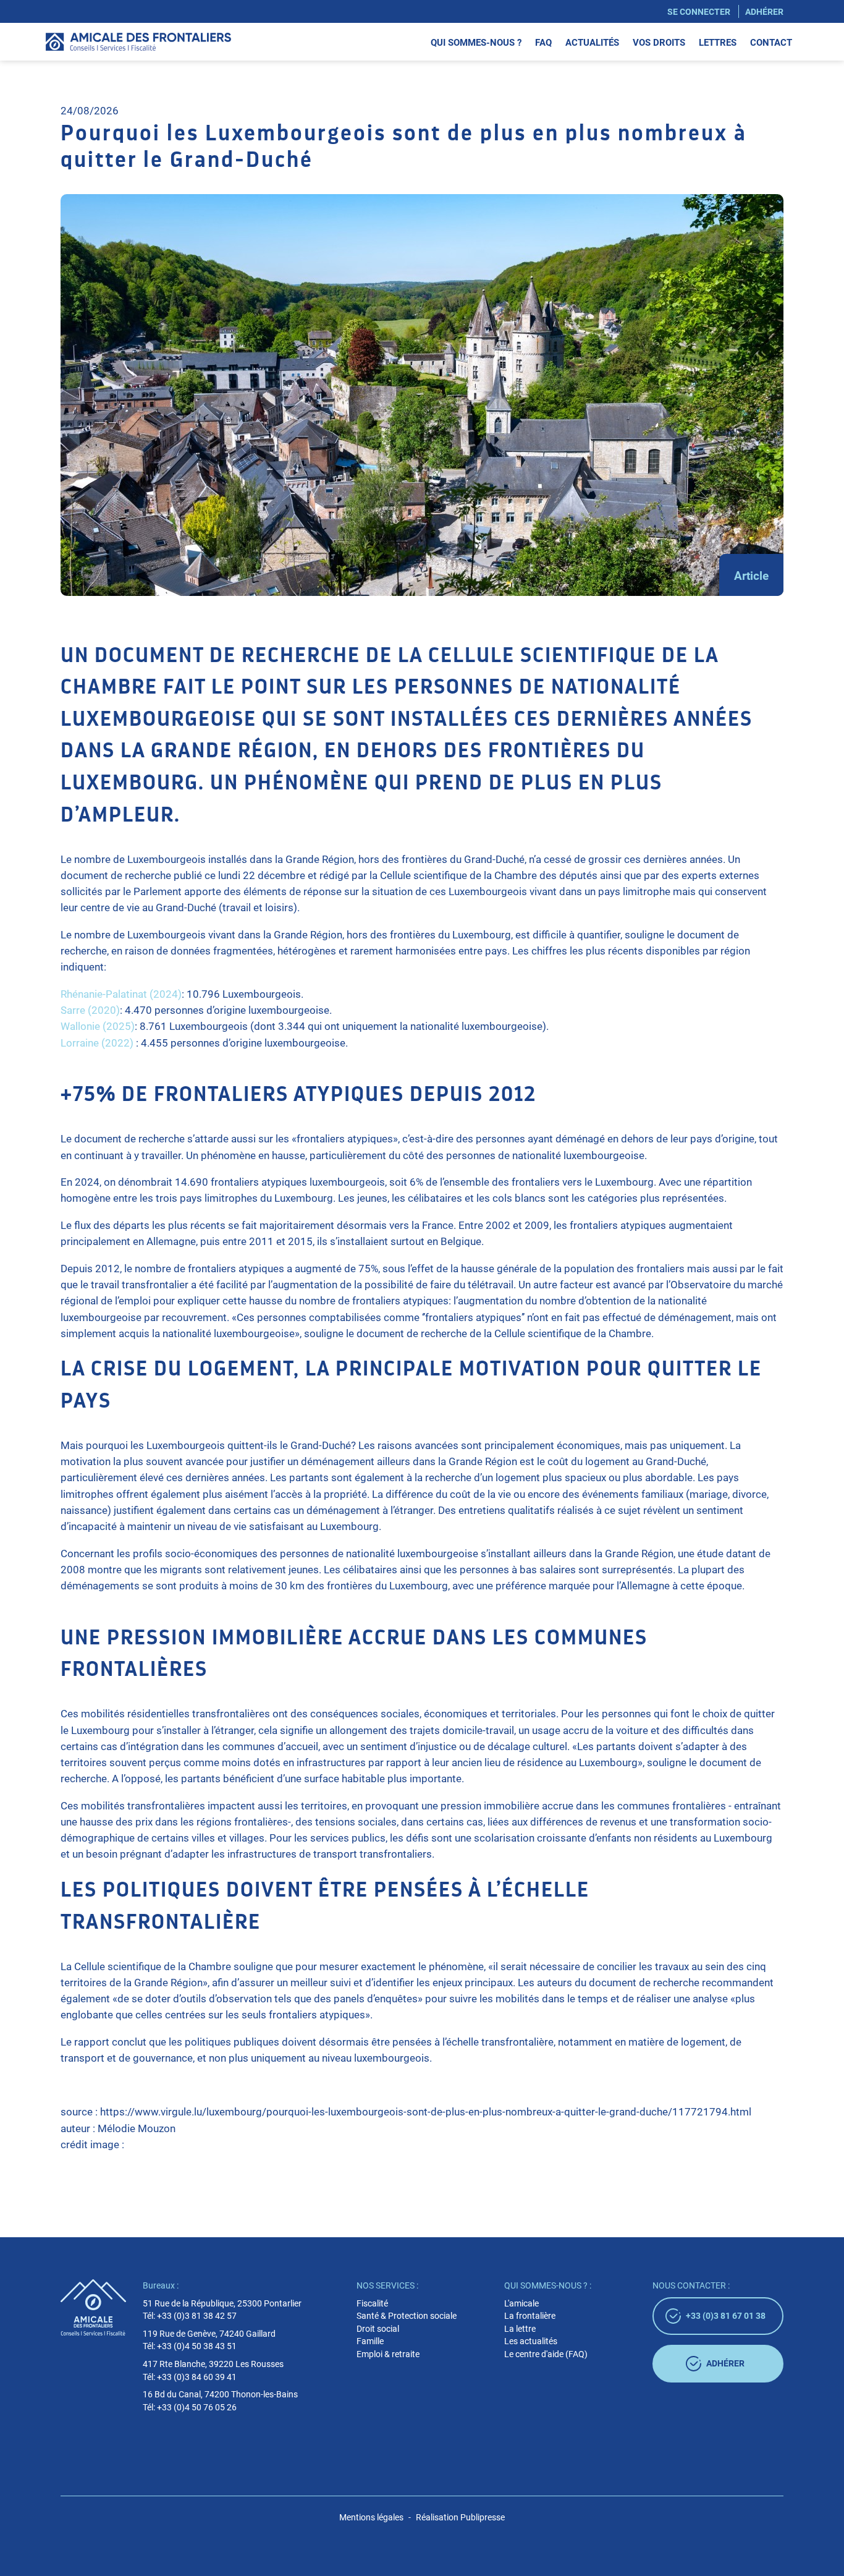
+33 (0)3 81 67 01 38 (726, 2315)
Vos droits (659, 42)
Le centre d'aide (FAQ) (546, 2354)
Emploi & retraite (388, 2354)
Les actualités (531, 2341)
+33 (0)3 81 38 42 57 (197, 2316)
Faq (543, 42)
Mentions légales (371, 2517)
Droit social (378, 2329)
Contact (771, 42)
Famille (370, 2341)
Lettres (718, 42)
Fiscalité (372, 2303)
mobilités (517, 1999)
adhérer (725, 2363)
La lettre (520, 2329)
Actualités (592, 42)
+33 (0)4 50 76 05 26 (197, 2407)
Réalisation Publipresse (460, 2517)
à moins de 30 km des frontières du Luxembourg (335, 1586)
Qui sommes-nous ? (476, 42)
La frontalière (530, 2316)
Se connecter (699, 11)
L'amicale (521, 2303)
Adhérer (764, 11)
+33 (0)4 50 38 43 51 (197, 2346)
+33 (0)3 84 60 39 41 (197, 2377)
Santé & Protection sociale (407, 2316)
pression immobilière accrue (507, 1806)
